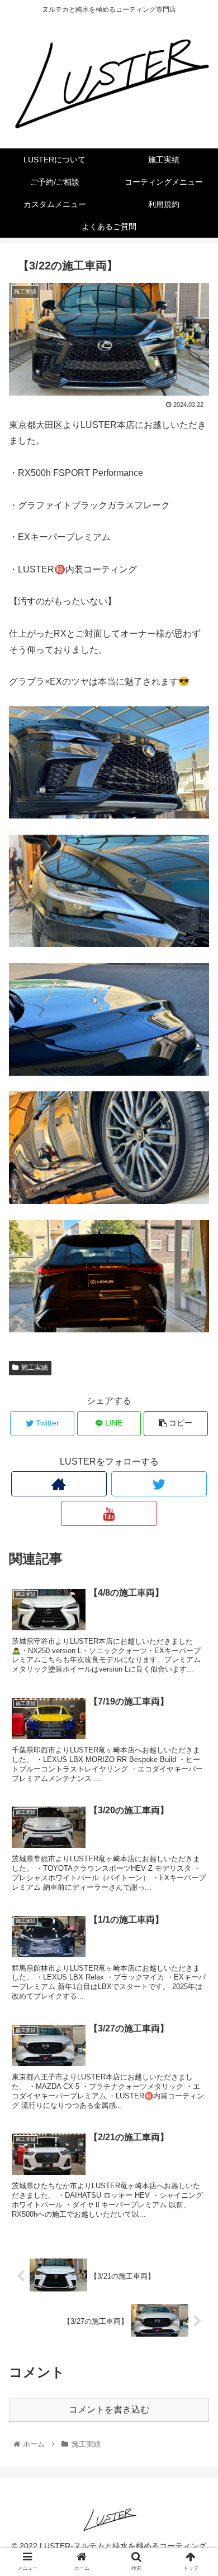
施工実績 (35, 1368)
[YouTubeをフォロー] (109, 1513)
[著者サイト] (59, 1484)
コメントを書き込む (109, 2409)
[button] (196, 1550)
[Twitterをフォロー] (159, 1484)
